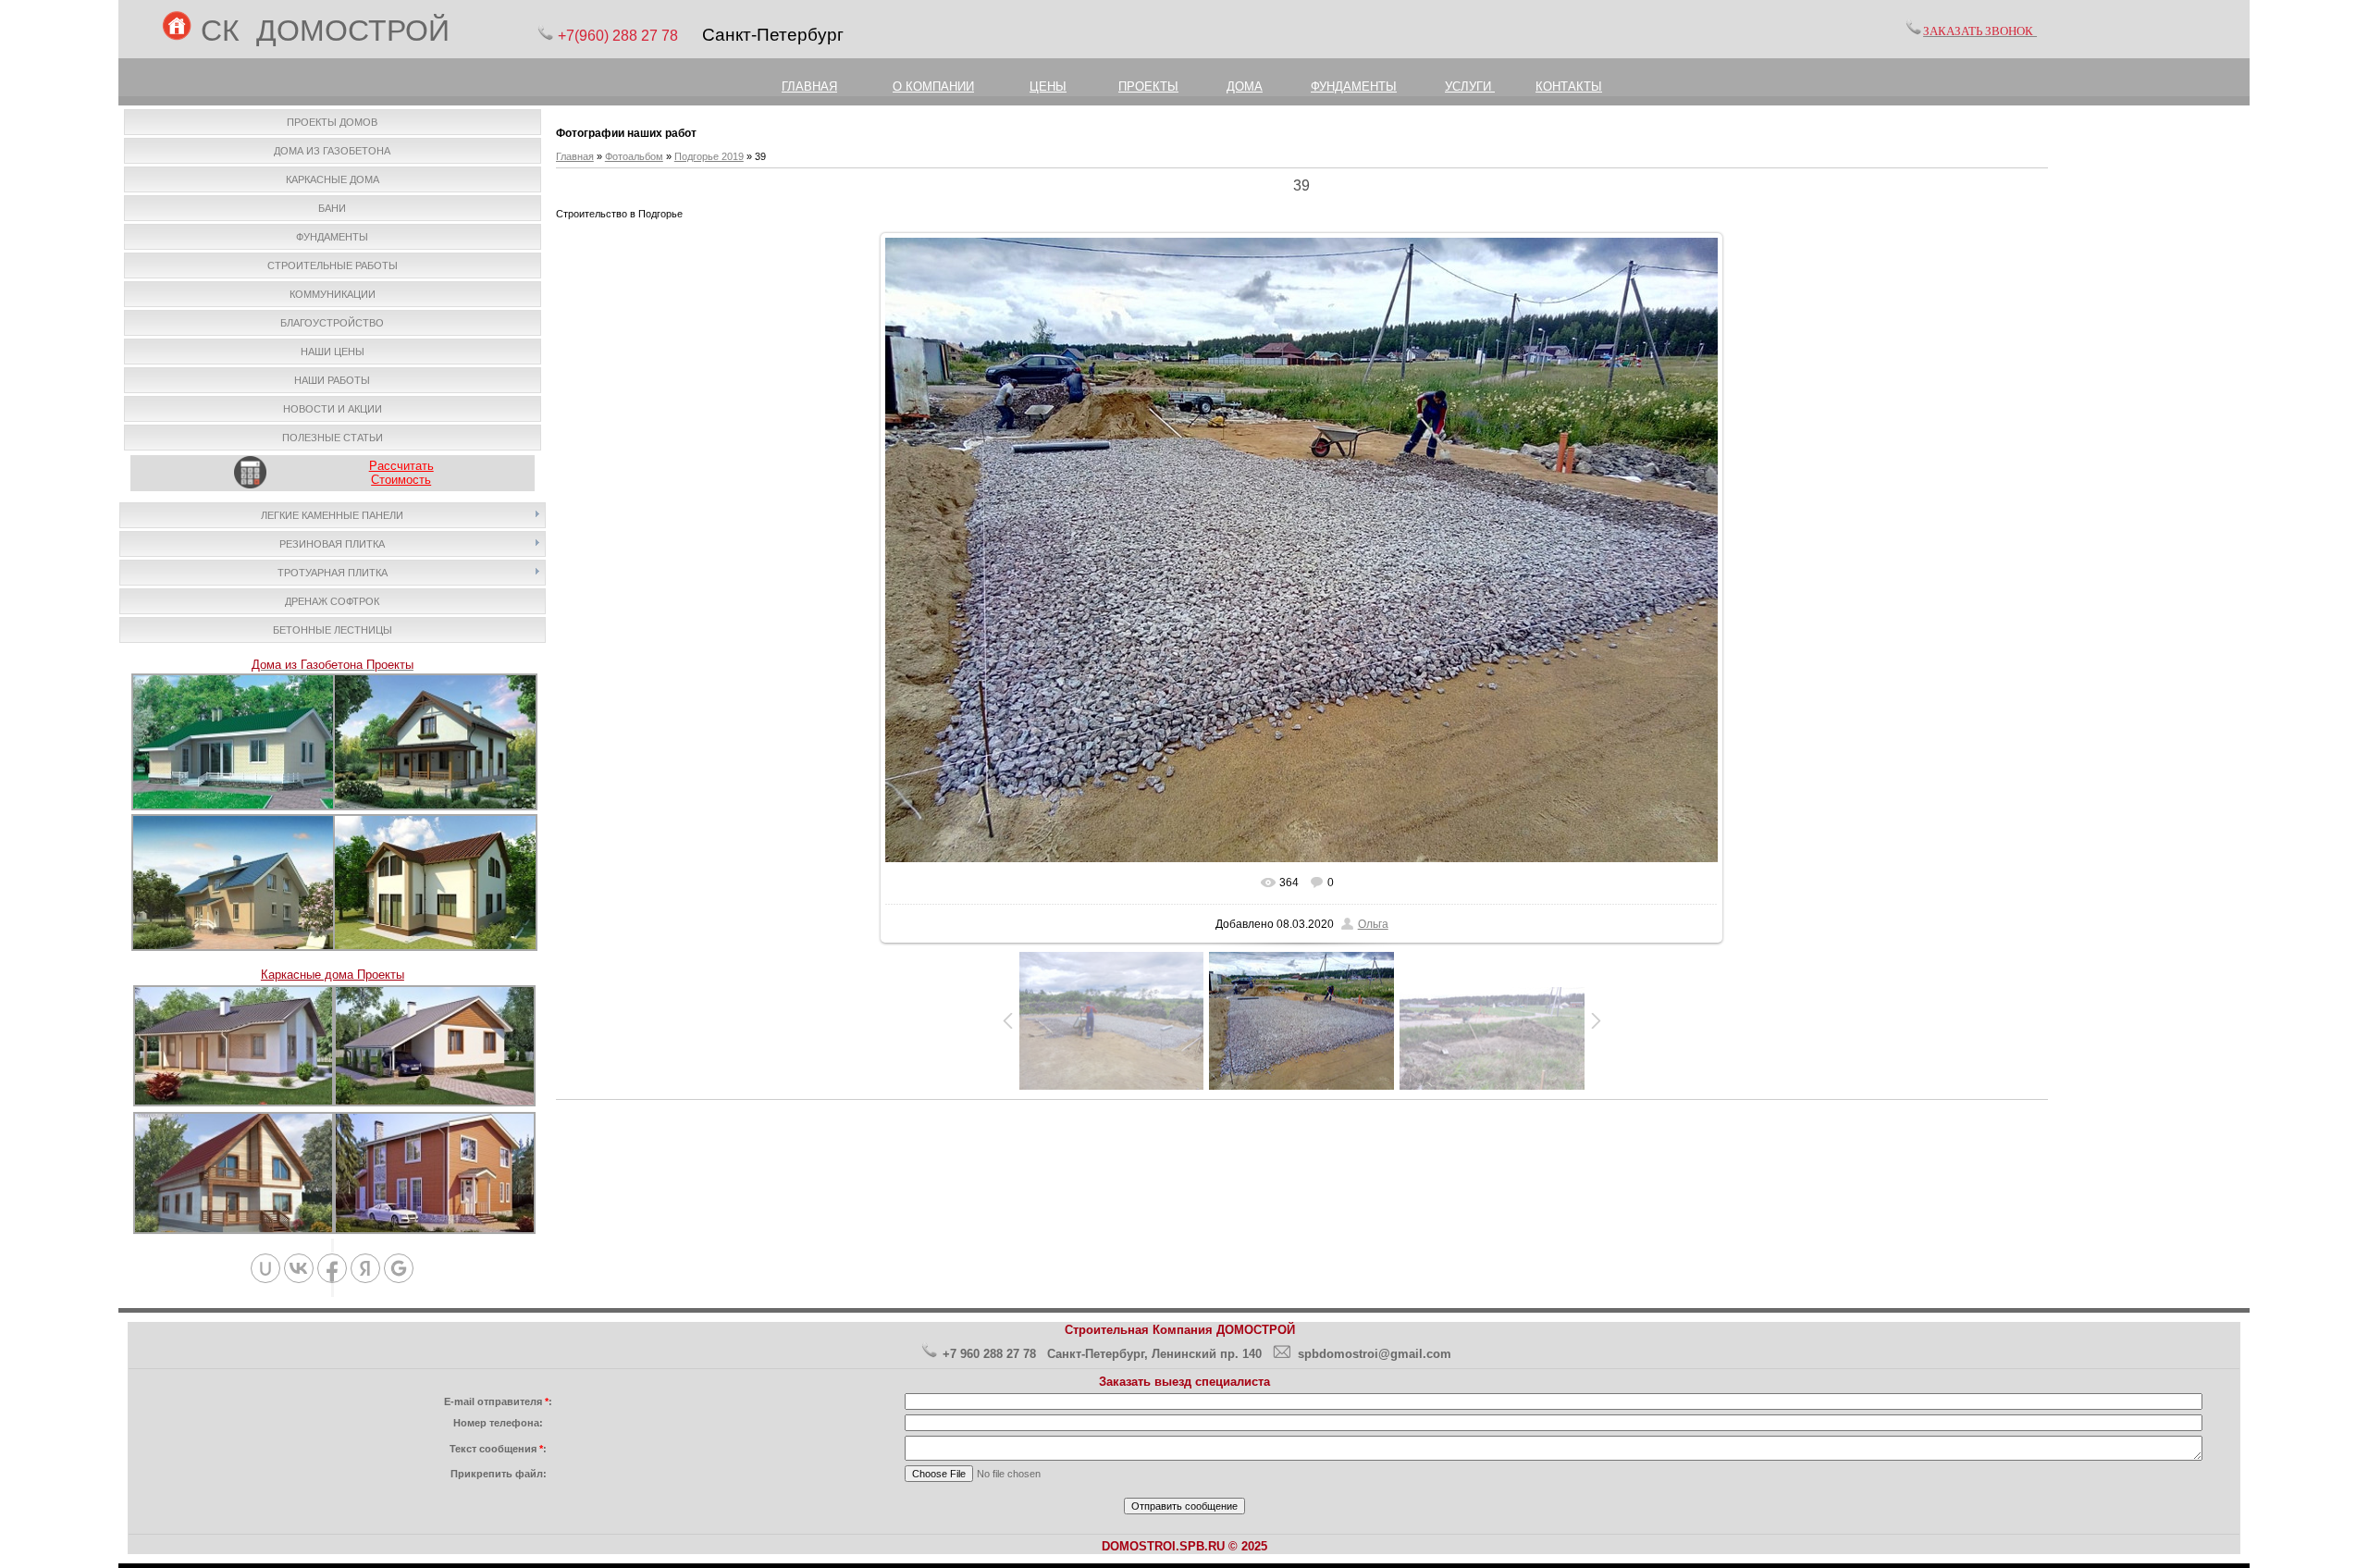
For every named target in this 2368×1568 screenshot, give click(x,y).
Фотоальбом (634, 156)
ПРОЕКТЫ (1148, 86)
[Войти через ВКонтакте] (299, 1268)
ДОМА (1245, 86)
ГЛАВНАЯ (809, 86)
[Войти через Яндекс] (365, 1268)
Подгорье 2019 (709, 156)
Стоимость (401, 480)
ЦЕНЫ (1048, 86)
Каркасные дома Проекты (333, 975)
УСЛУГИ (1470, 86)
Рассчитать (401, 466)
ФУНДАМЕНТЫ (1354, 86)
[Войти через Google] (399, 1268)
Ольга (1373, 924)
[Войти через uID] (265, 1268)
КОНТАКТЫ (1569, 86)
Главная (575, 156)
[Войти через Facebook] (332, 1268)
